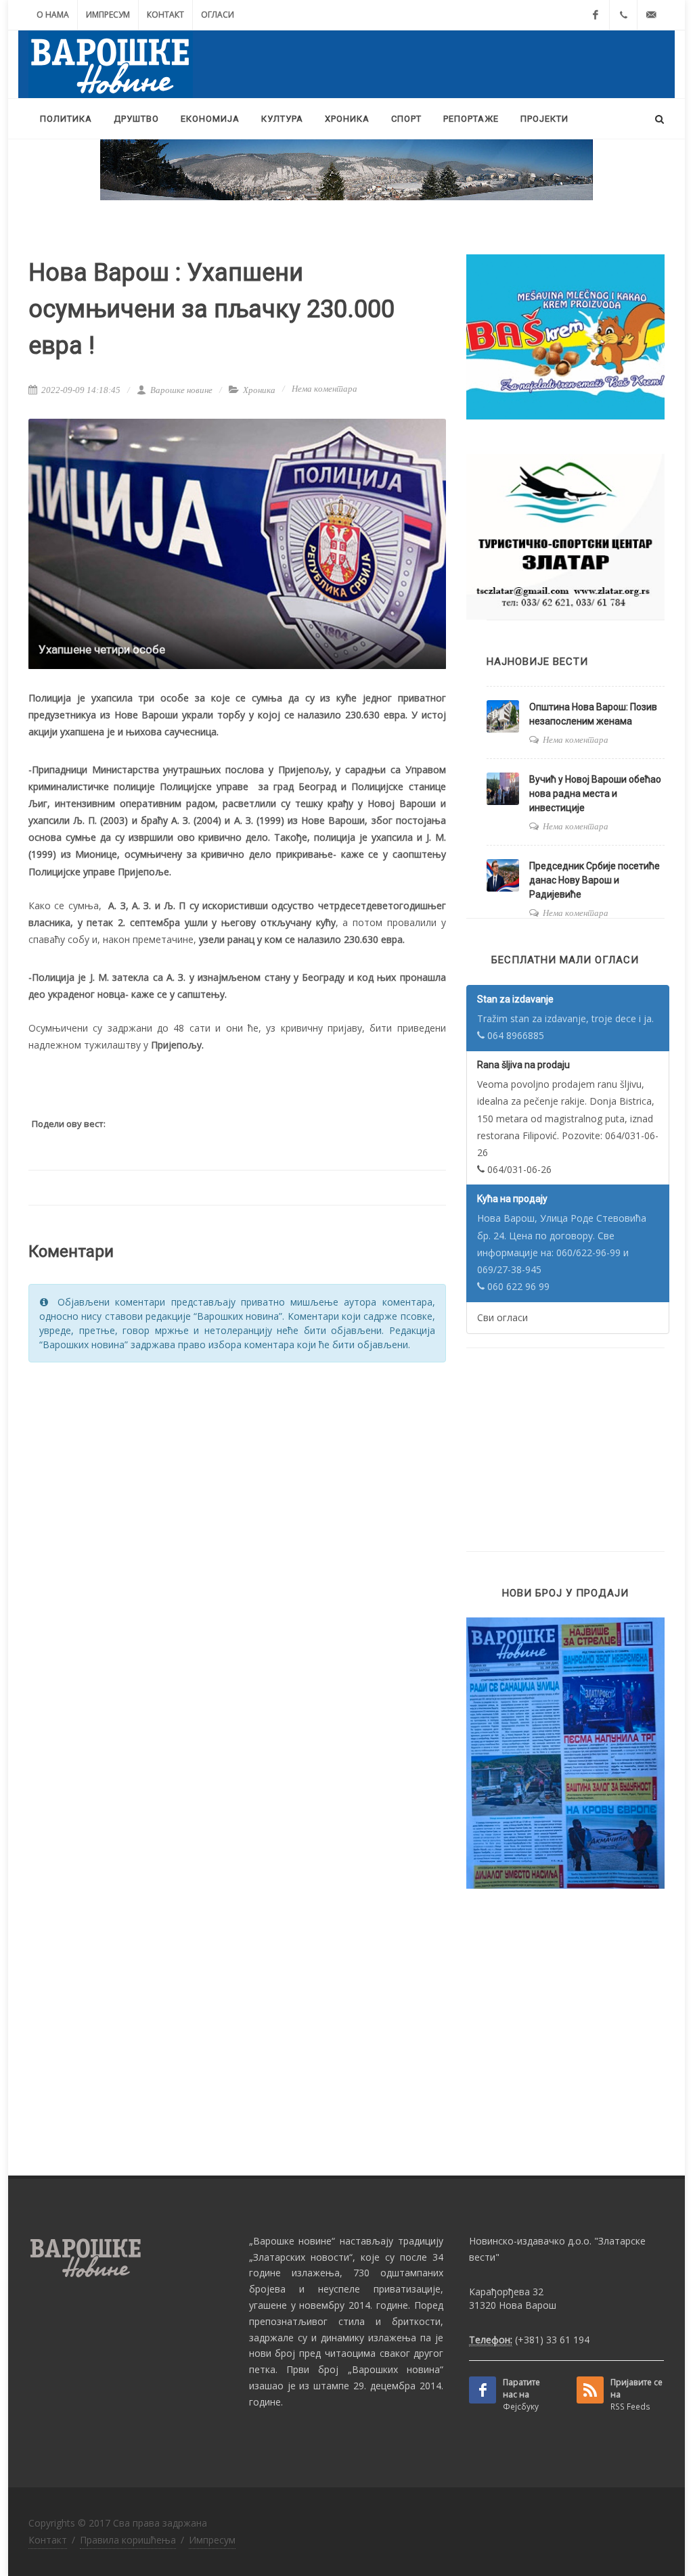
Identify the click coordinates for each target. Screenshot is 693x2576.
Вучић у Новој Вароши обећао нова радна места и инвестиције (595, 793)
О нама (53, 15)
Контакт (165, 15)
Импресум (108, 15)
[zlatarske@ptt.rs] (651, 15)
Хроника (259, 390)
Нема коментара (325, 389)
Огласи (218, 15)
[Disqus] (237, 1545)
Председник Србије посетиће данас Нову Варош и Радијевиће (595, 880)
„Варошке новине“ (292, 2241)
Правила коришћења (128, 2540)
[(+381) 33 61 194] (623, 15)
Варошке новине (180, 390)
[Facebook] (596, 15)
